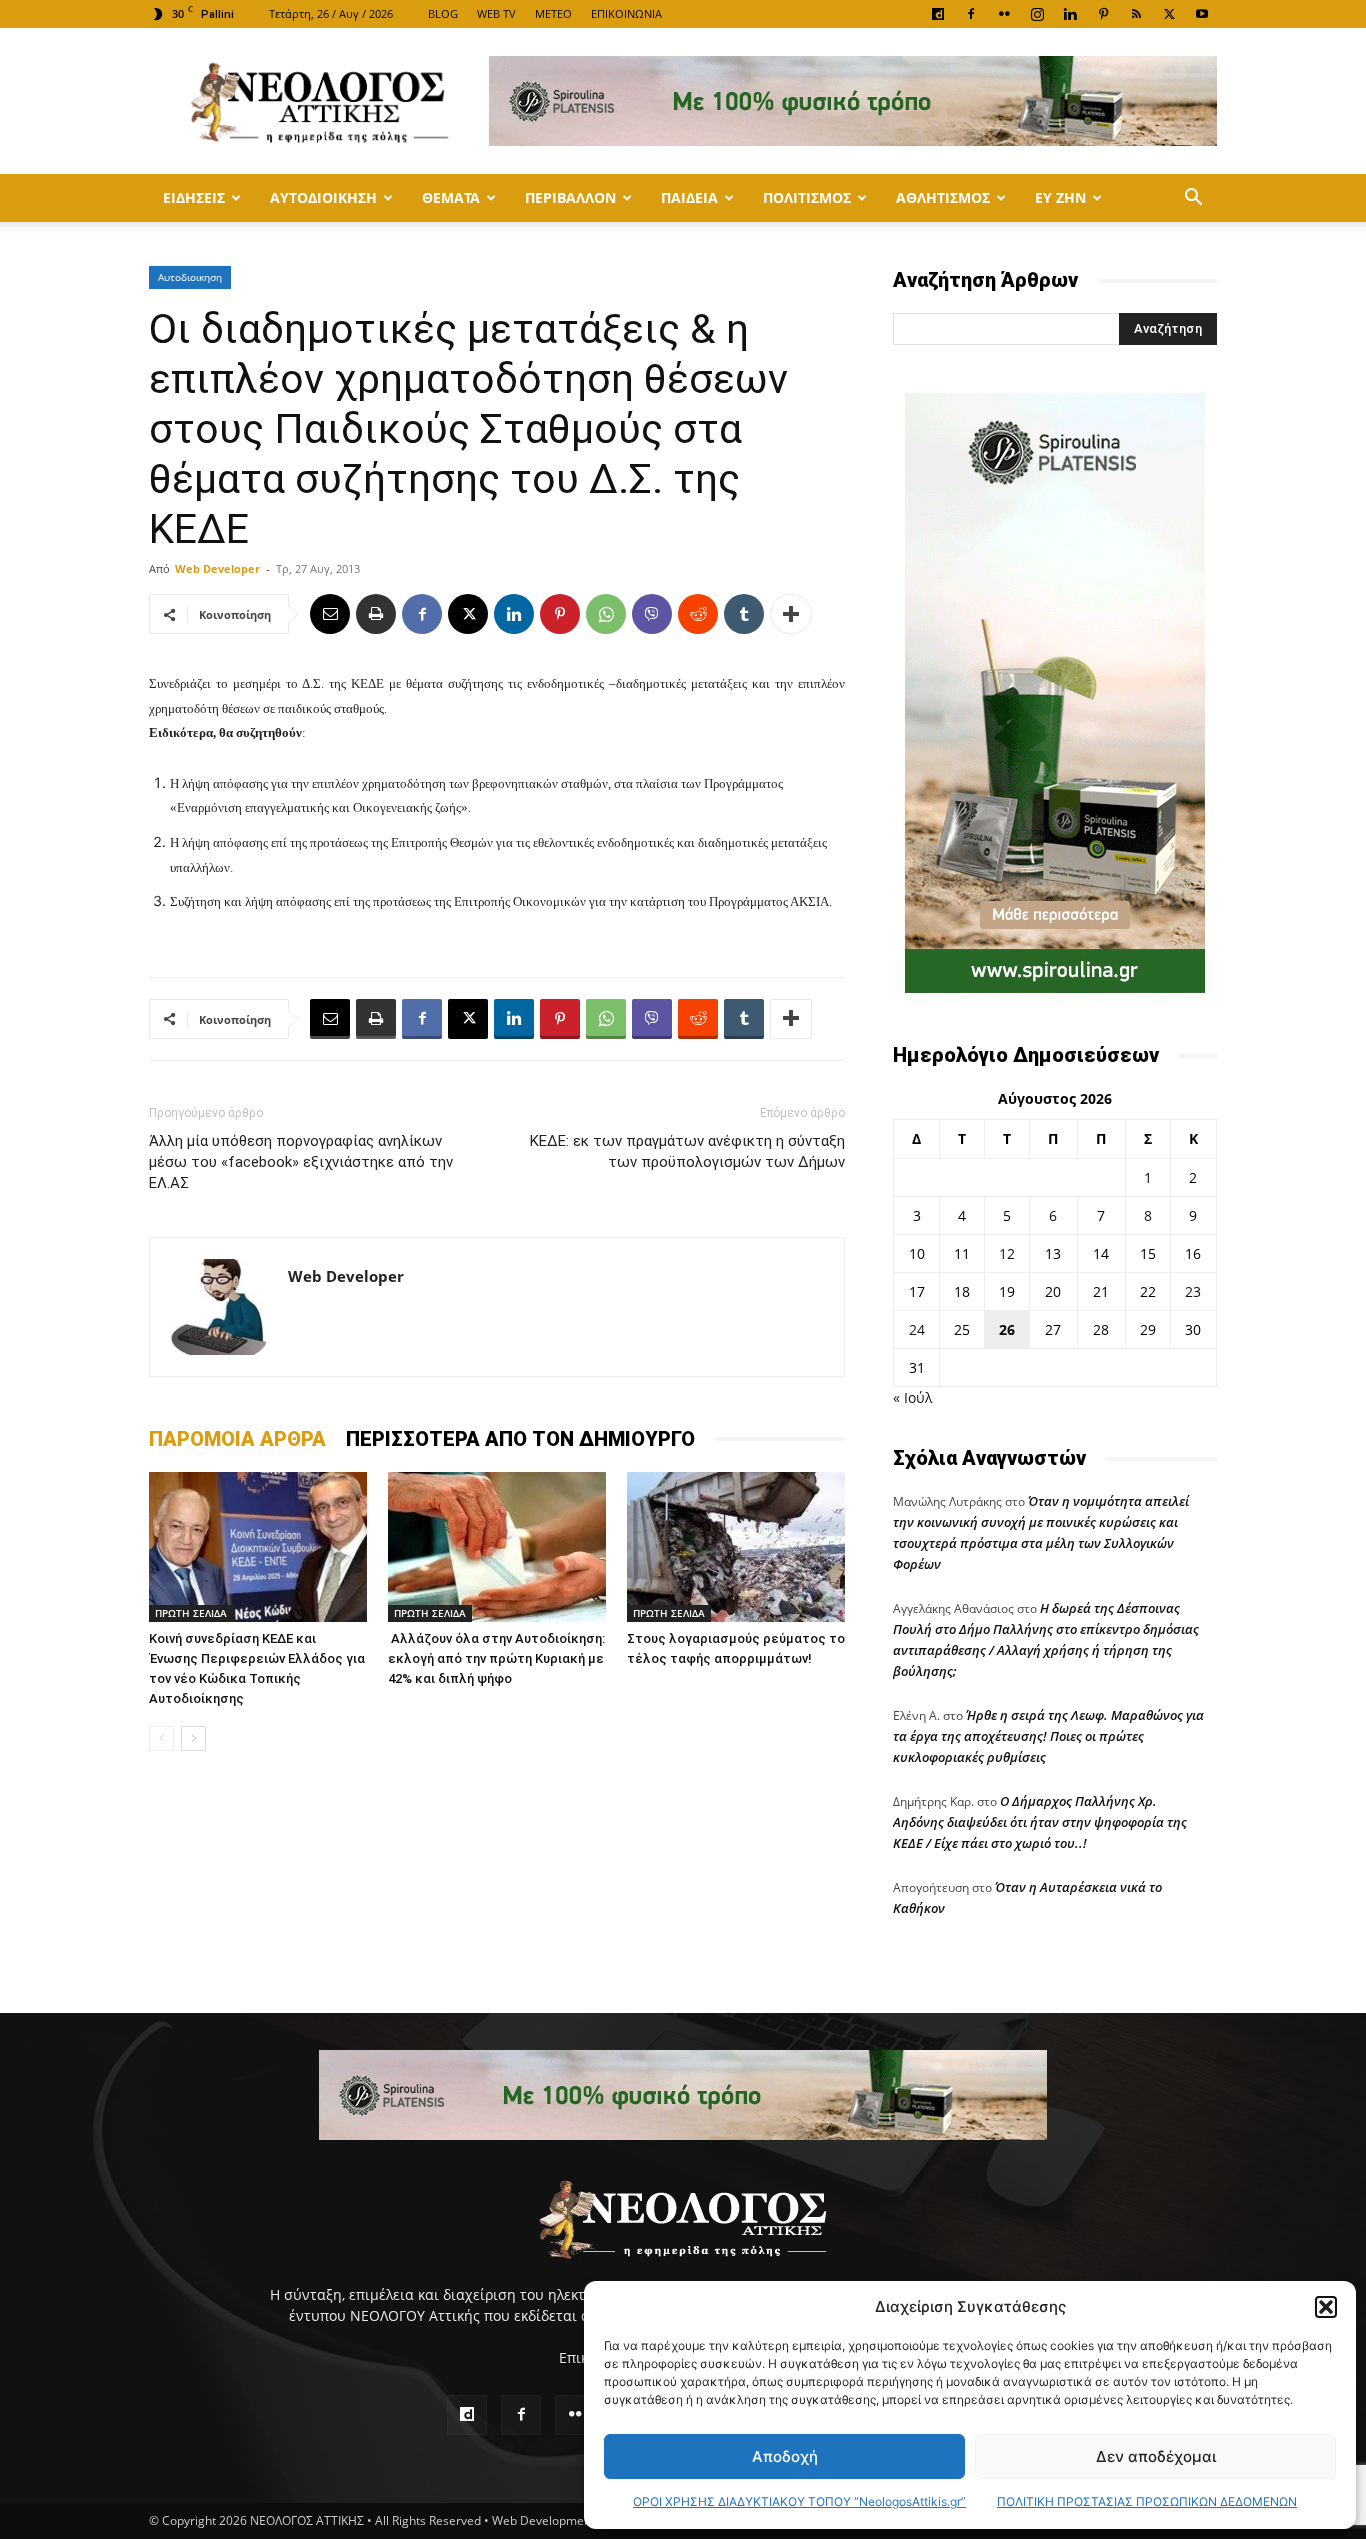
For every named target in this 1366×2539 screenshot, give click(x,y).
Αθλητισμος (943, 197)
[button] (1326, 2307)
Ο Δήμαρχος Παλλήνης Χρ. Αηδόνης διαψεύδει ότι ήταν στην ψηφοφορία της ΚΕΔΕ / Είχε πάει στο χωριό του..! (1040, 1822)
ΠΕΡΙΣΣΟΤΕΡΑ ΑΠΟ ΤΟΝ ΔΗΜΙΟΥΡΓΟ (520, 1439)
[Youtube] (1202, 14)
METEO (553, 13)
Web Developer (217, 568)
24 (917, 1329)
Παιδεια (689, 197)
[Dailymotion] (938, 14)
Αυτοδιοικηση (323, 197)
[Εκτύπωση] (376, 614)
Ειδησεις (194, 197)
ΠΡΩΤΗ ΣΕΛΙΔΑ (191, 1613)
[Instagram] (1037, 14)
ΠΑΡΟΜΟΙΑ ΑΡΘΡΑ (237, 1439)
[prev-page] (161, 1738)
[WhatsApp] (606, 614)
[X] (1169, 14)
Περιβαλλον (570, 197)
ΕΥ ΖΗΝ (1060, 197)
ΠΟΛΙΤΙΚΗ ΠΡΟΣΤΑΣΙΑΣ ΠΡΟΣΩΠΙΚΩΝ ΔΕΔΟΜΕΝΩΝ (1147, 2501)
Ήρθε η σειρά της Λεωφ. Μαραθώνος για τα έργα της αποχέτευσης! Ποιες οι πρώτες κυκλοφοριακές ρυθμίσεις (1048, 1736)
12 (1007, 1253)
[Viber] (652, 614)
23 (1193, 1291)
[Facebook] (971, 14)
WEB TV (496, 13)
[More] (791, 614)
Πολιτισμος (807, 197)
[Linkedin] (1070, 14)
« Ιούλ (912, 1397)
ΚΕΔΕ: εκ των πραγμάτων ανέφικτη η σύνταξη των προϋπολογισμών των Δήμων (687, 1151)
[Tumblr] (744, 614)
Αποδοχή (785, 2456)
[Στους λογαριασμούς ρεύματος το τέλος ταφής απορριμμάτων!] (736, 1547)
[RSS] (1136, 14)
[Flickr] (1004, 14)
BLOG (443, 13)
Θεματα (451, 197)
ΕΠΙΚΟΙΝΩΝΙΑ (626, 13)
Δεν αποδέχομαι (1156, 2456)
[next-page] (193, 1738)
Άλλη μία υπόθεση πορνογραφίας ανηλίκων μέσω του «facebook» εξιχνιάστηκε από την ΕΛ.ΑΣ (301, 1162)
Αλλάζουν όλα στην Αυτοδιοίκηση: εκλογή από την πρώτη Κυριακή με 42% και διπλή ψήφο (496, 1658)
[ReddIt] (698, 614)
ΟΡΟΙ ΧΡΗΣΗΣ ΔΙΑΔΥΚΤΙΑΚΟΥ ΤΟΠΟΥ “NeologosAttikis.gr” (799, 2501)
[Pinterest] (1103, 14)
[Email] (330, 614)
